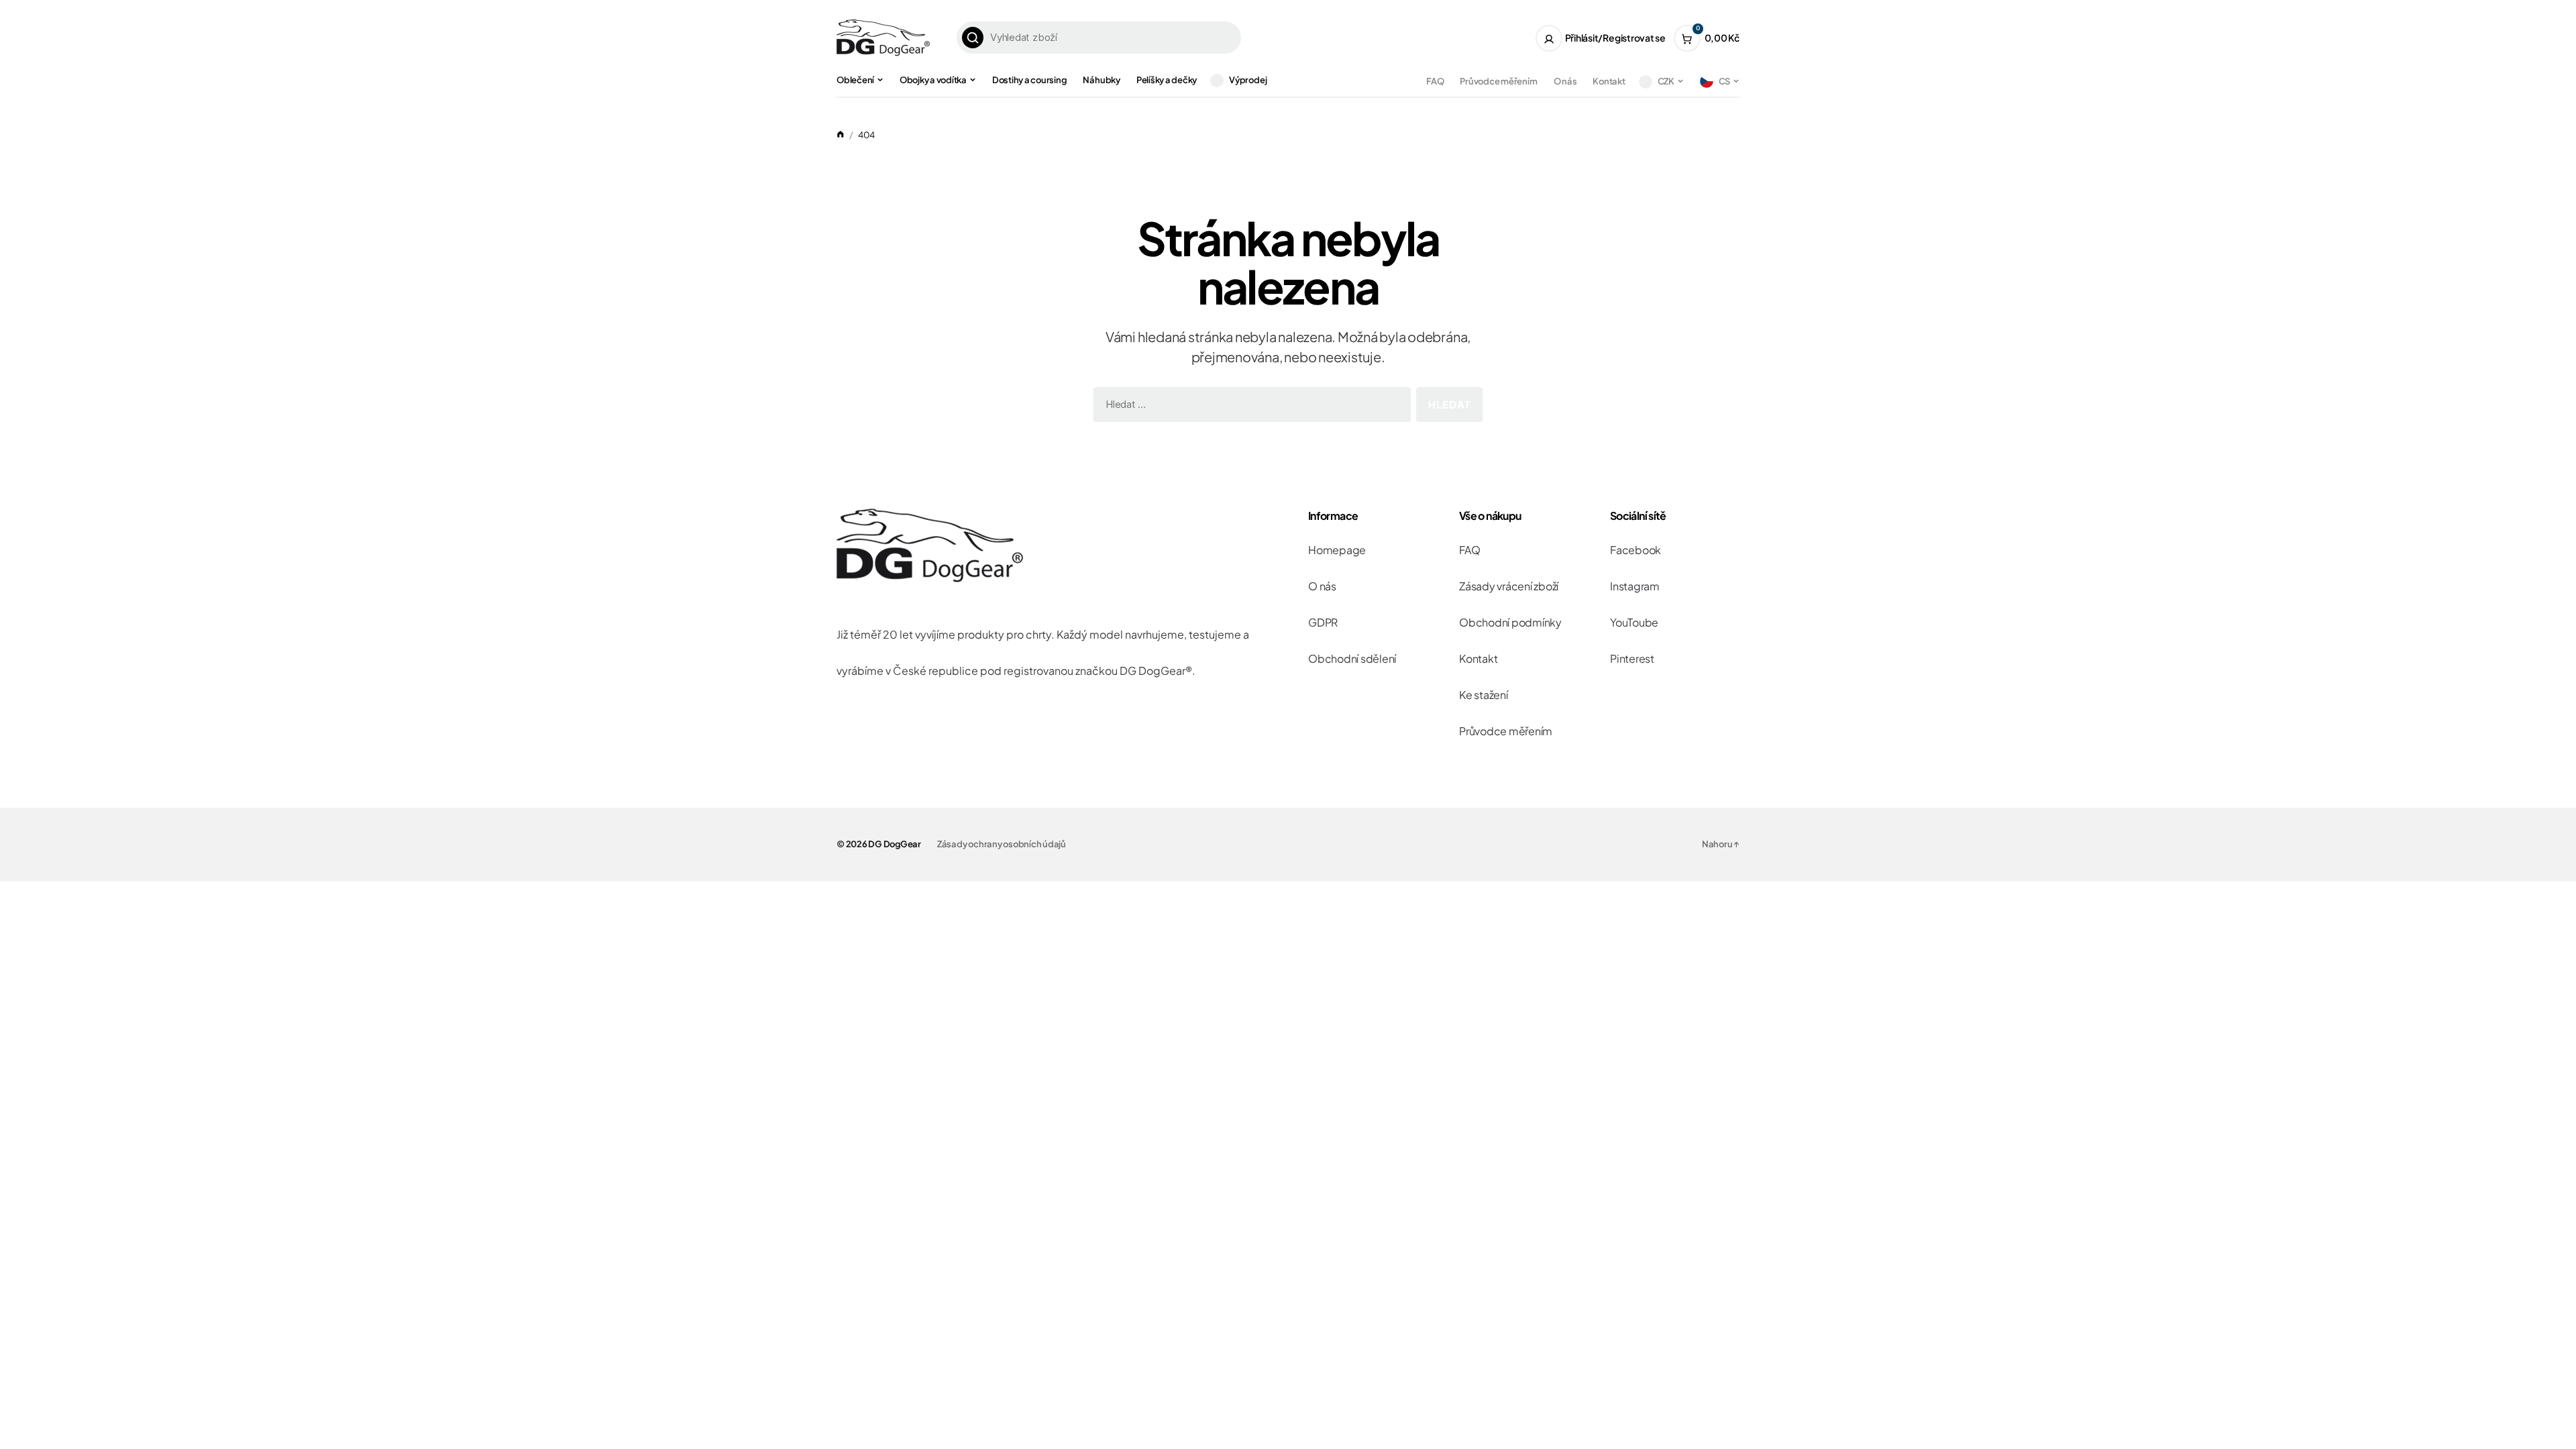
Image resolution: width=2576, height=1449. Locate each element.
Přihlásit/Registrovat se (1615, 38)
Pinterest (1632, 658)
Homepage (1337, 550)
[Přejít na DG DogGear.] (841, 135)
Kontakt (1609, 81)
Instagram (1635, 586)
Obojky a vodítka (933, 80)
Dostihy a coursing (1030, 80)
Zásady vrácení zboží (1509, 586)
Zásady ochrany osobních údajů (1002, 844)
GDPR (1323, 622)
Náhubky (1101, 80)
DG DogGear (895, 844)
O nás (1565, 81)
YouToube (1634, 622)
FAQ (1435, 81)
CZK (1666, 81)
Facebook (1635, 550)
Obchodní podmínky (1510, 622)
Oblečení (855, 80)
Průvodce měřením (1498, 81)
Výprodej (1248, 80)
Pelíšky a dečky (1167, 80)
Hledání (973, 38)
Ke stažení (1484, 695)
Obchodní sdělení (1352, 658)
